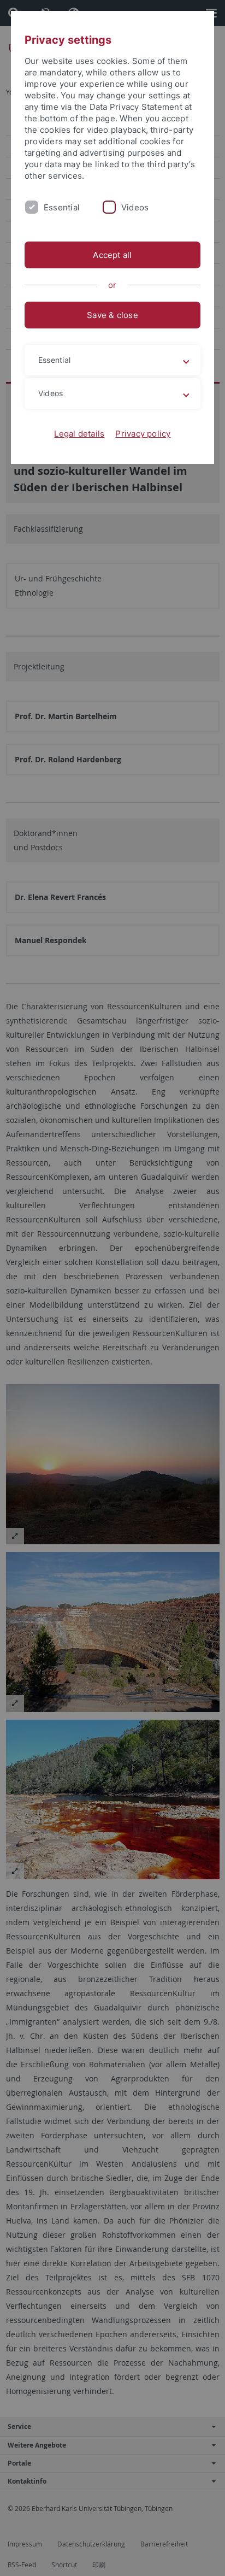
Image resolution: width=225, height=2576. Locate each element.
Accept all (112, 255)
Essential (62, 207)
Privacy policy (143, 434)
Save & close (112, 315)
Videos (135, 207)
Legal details (79, 434)
